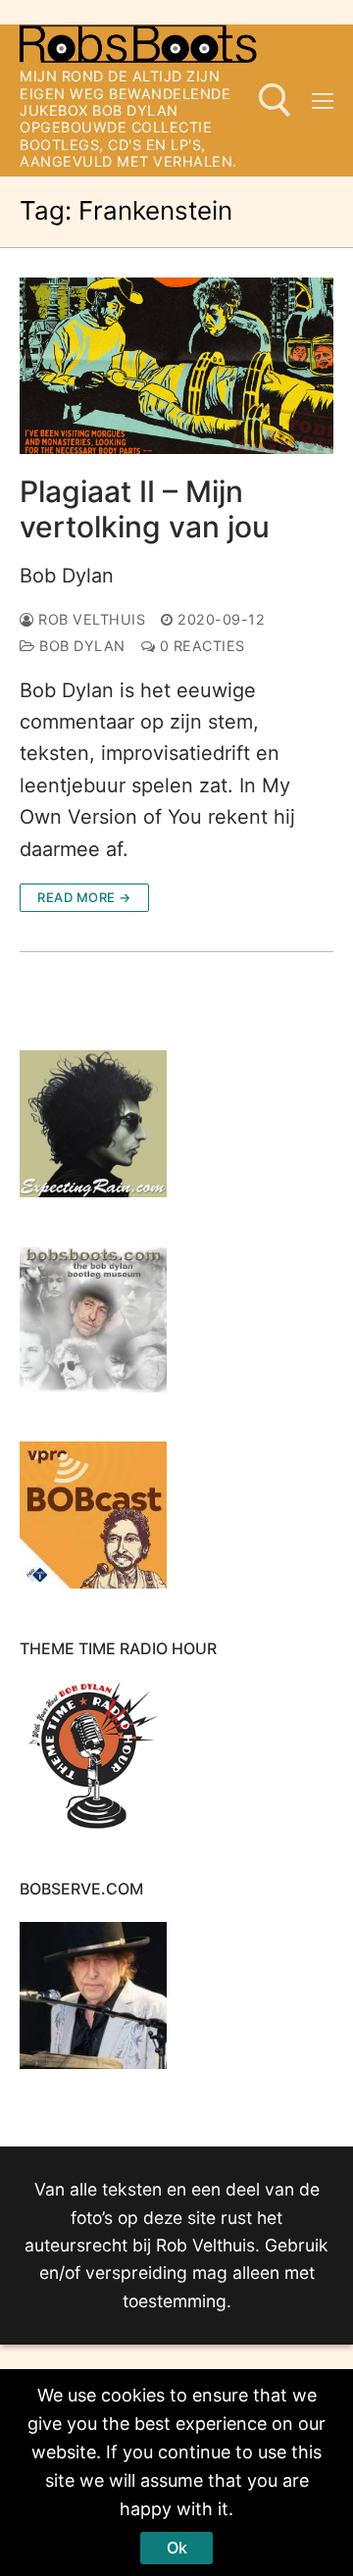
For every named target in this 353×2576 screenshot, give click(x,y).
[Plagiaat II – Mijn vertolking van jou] (176, 366)
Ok (177, 2548)
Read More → (84, 897)
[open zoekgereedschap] (275, 101)
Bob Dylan (67, 576)
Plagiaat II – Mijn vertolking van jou (145, 509)
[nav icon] (323, 101)
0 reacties (200, 646)
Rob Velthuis (90, 619)
